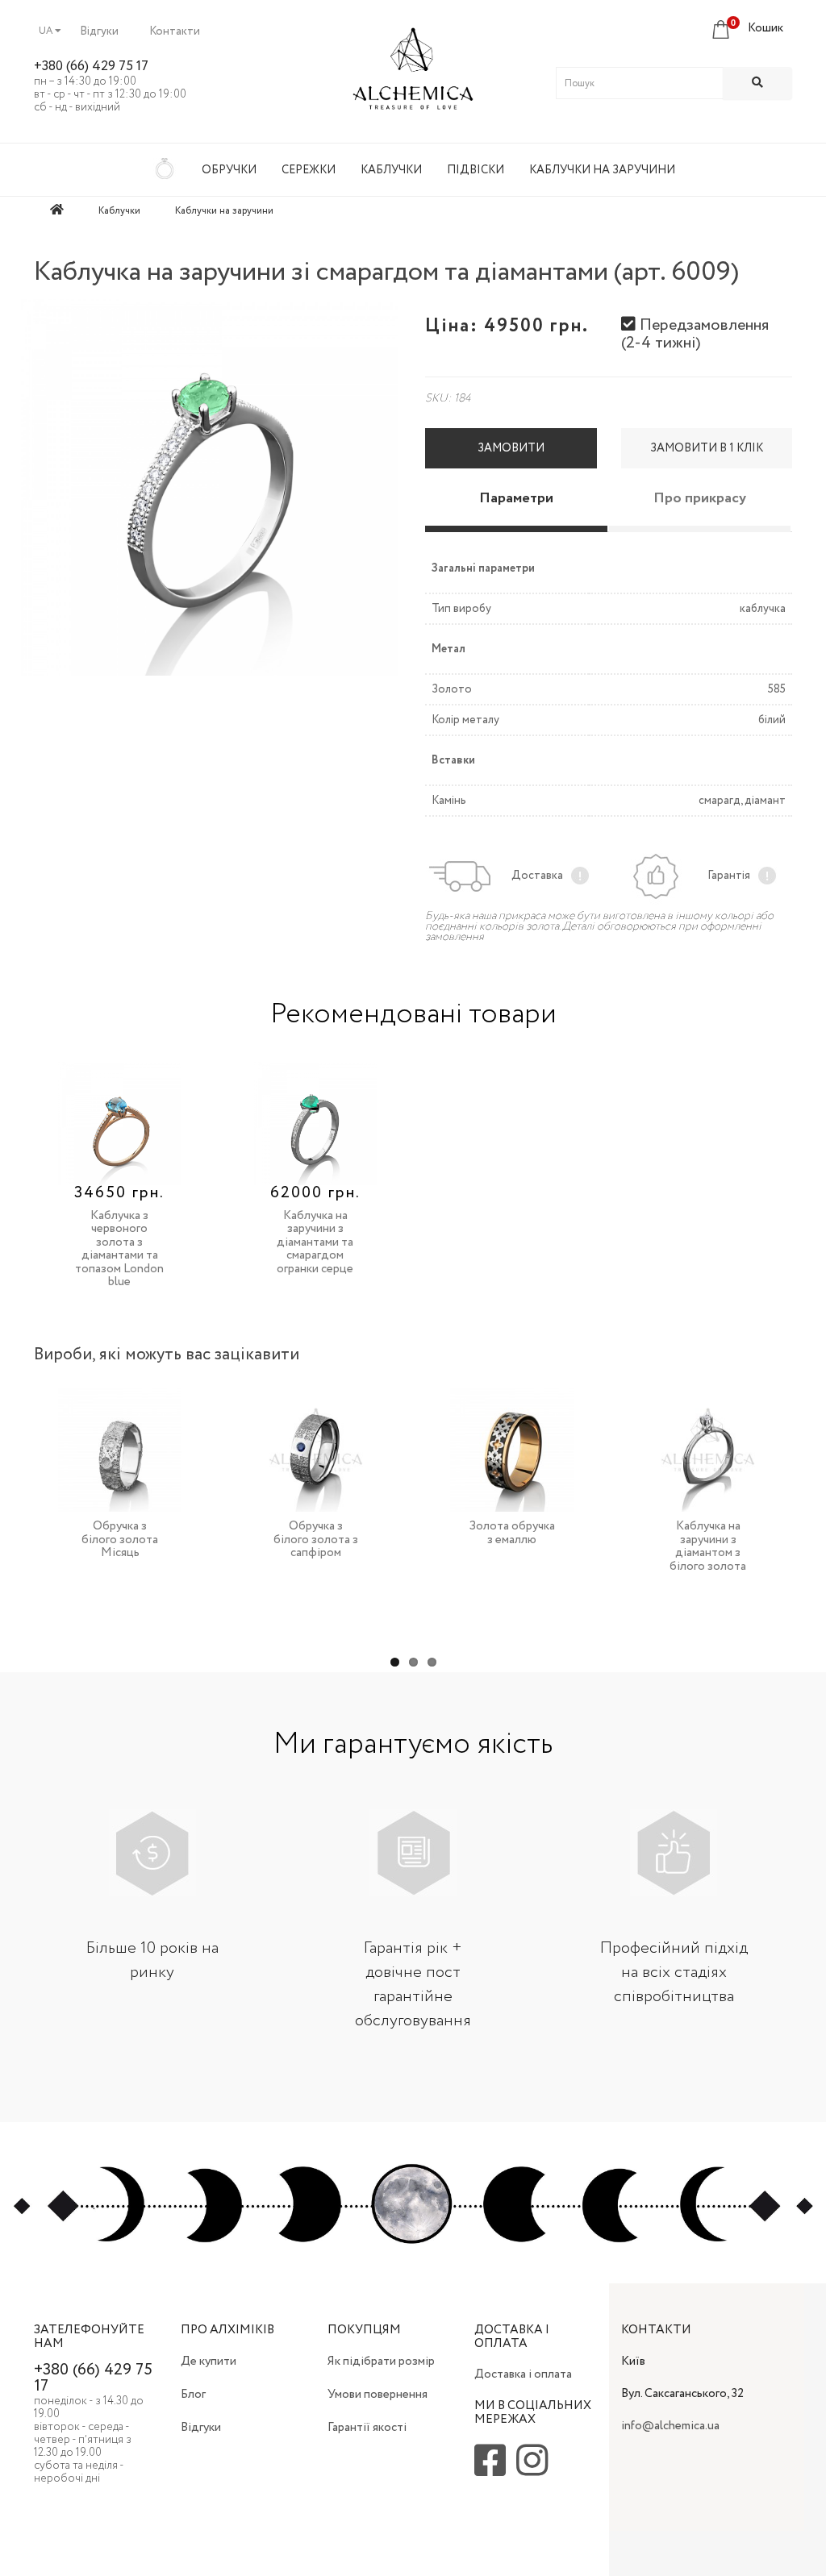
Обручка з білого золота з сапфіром (316, 1540)
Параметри (516, 498)
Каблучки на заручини (602, 170)
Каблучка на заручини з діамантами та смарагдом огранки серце (315, 1242)
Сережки (309, 170)
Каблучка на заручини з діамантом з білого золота (708, 1546)
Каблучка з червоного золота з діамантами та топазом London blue (119, 1249)
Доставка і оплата (523, 2374)
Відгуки (99, 31)
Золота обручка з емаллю (512, 1533)
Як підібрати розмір (381, 2362)
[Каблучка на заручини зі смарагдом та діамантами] (209, 487)
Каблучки (391, 170)
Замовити (511, 448)
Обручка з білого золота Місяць (120, 1540)
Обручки (229, 170)
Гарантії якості (367, 2428)
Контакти (175, 31)
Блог (193, 2395)
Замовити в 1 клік (707, 448)
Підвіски (476, 170)
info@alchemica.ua (670, 2426)
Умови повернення (378, 2395)
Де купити (209, 2362)
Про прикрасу (700, 498)
